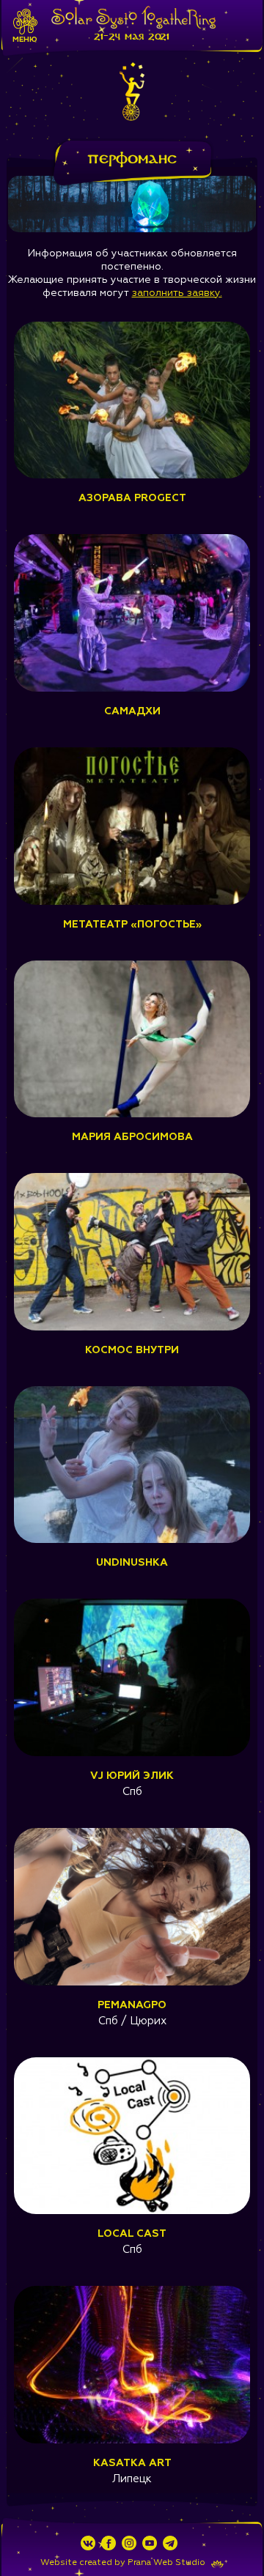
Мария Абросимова (132, 1137)
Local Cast (132, 2234)
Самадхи (132, 711)
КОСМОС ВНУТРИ (132, 1350)
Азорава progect (132, 498)
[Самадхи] (132, 689)
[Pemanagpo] (132, 1983)
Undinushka (132, 1563)
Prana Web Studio (166, 2563)
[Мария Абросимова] (132, 1114)
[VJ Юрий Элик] (132, 1753)
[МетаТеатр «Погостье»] (132, 902)
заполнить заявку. (177, 293)
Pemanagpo (132, 2005)
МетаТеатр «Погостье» (132, 925)
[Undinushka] (132, 1540)
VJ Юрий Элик (132, 1776)
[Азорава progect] (132, 475)
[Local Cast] (132, 2211)
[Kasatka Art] (132, 2440)
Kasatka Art (132, 2463)
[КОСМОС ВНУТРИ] (132, 1328)
